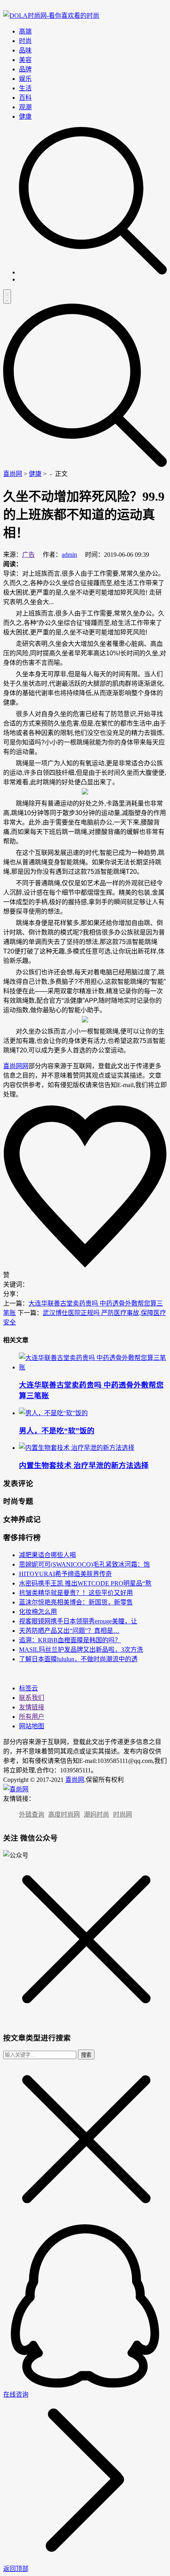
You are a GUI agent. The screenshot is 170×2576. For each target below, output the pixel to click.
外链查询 (32, 1814)
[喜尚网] (51, 16)
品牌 (25, 69)
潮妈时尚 (96, 1814)
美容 (25, 60)
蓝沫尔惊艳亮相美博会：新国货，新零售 (76, 1602)
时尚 (25, 41)
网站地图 (32, 1726)
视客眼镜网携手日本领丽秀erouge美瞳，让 (78, 1621)
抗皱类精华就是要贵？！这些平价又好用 (76, 1593)
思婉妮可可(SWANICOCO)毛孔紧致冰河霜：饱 (84, 1564)
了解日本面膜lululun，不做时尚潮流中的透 (78, 1659)
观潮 (25, 107)
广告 (28, 555)
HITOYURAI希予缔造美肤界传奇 (65, 1574)
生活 (25, 88)
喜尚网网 (16, 1066)
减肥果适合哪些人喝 (47, 1555)
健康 (25, 117)
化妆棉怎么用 (38, 1612)
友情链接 (32, 1707)
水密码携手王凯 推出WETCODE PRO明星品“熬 (85, 1583)
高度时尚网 (64, 1814)
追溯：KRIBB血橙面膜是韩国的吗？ (70, 1640)
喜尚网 (13, 474)
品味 (25, 50)
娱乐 (25, 79)
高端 (25, 31)
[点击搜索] (93, 272)
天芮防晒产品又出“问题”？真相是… (69, 1631)
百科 (25, 98)
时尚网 (123, 1814)
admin (69, 555)
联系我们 (32, 1698)
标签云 (28, 1688)
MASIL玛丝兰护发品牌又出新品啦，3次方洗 (81, 1650)
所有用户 (32, 1717)
